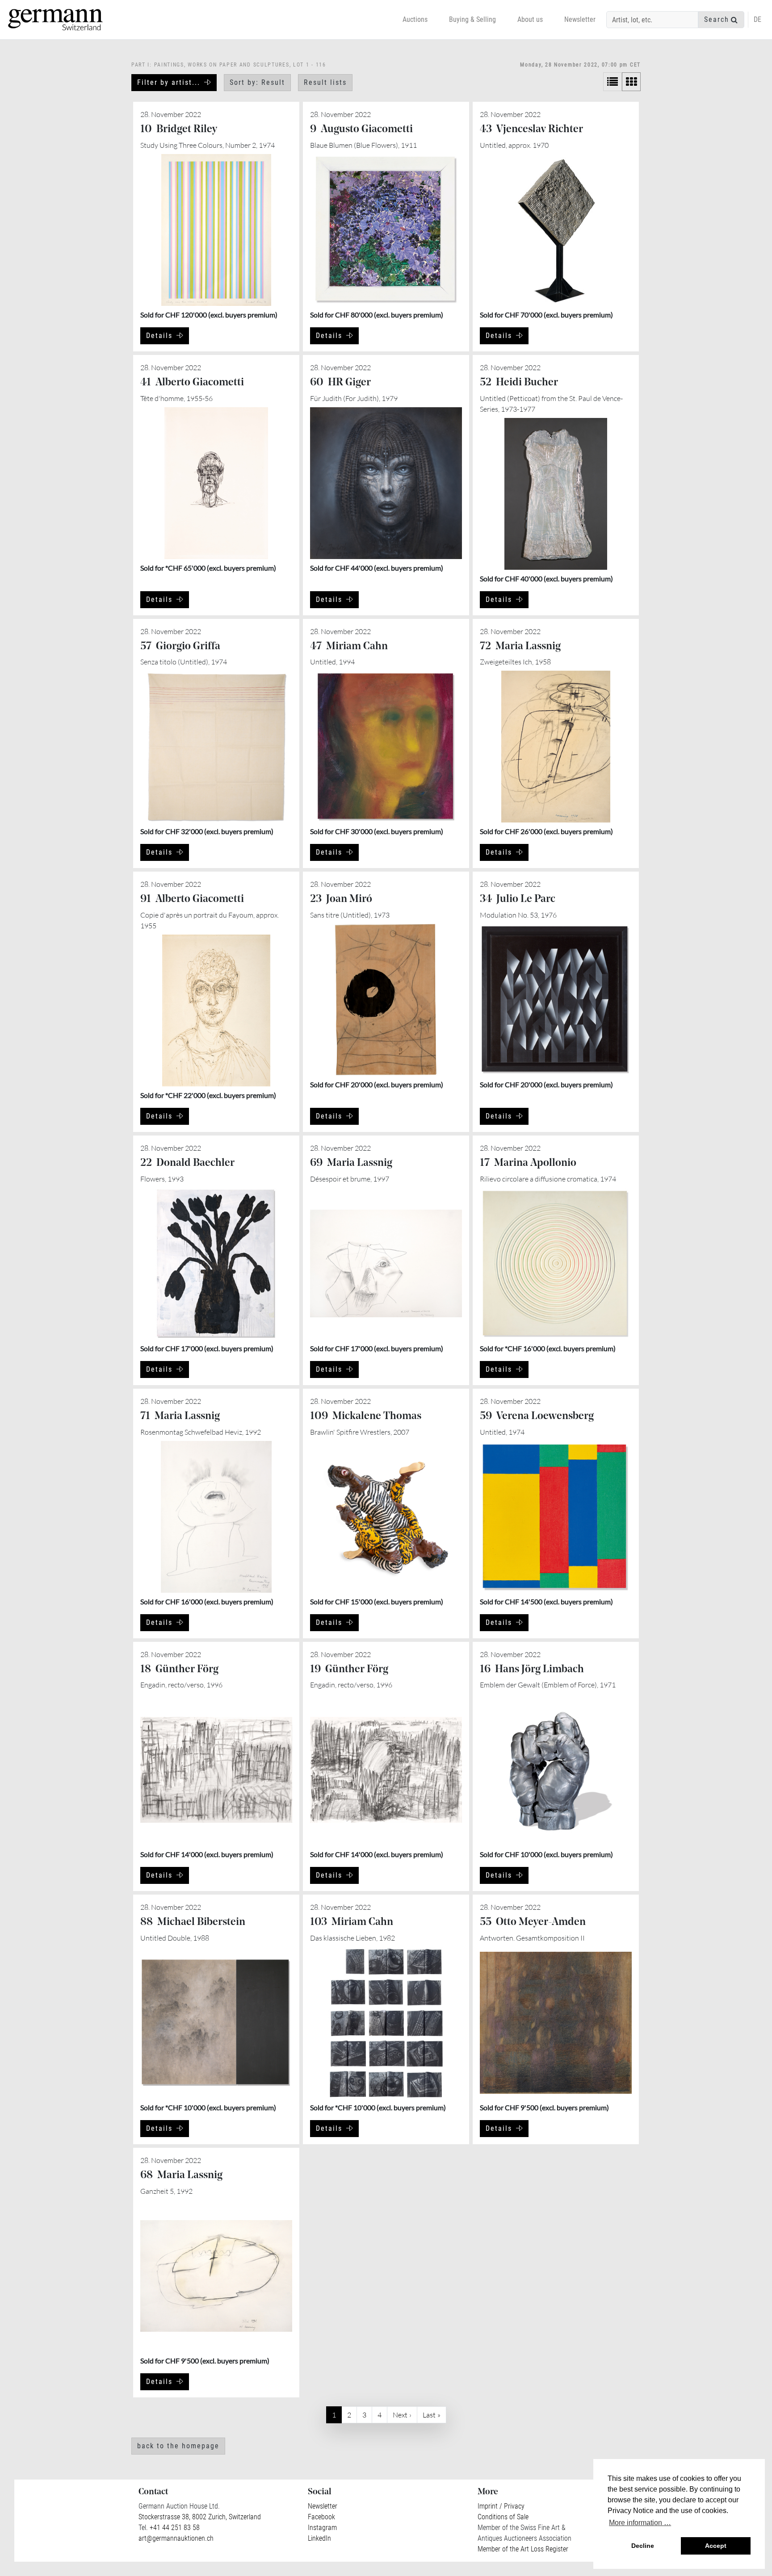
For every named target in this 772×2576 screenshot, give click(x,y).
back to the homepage (178, 2446)
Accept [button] (716, 2546)
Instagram (322, 2528)
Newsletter (580, 19)
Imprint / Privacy (501, 2506)
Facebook (321, 2517)
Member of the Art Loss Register (523, 2549)
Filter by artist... (169, 82)
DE (757, 19)
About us (530, 19)
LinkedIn (319, 2538)
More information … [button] (640, 2523)
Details (159, 336)
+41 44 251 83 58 (174, 2528)
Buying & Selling (472, 19)
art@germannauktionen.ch (176, 2538)
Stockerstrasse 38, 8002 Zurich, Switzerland (200, 2517)
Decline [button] (643, 2546)
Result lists (325, 82)
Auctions (415, 19)
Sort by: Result (257, 82)
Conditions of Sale (503, 2517)
